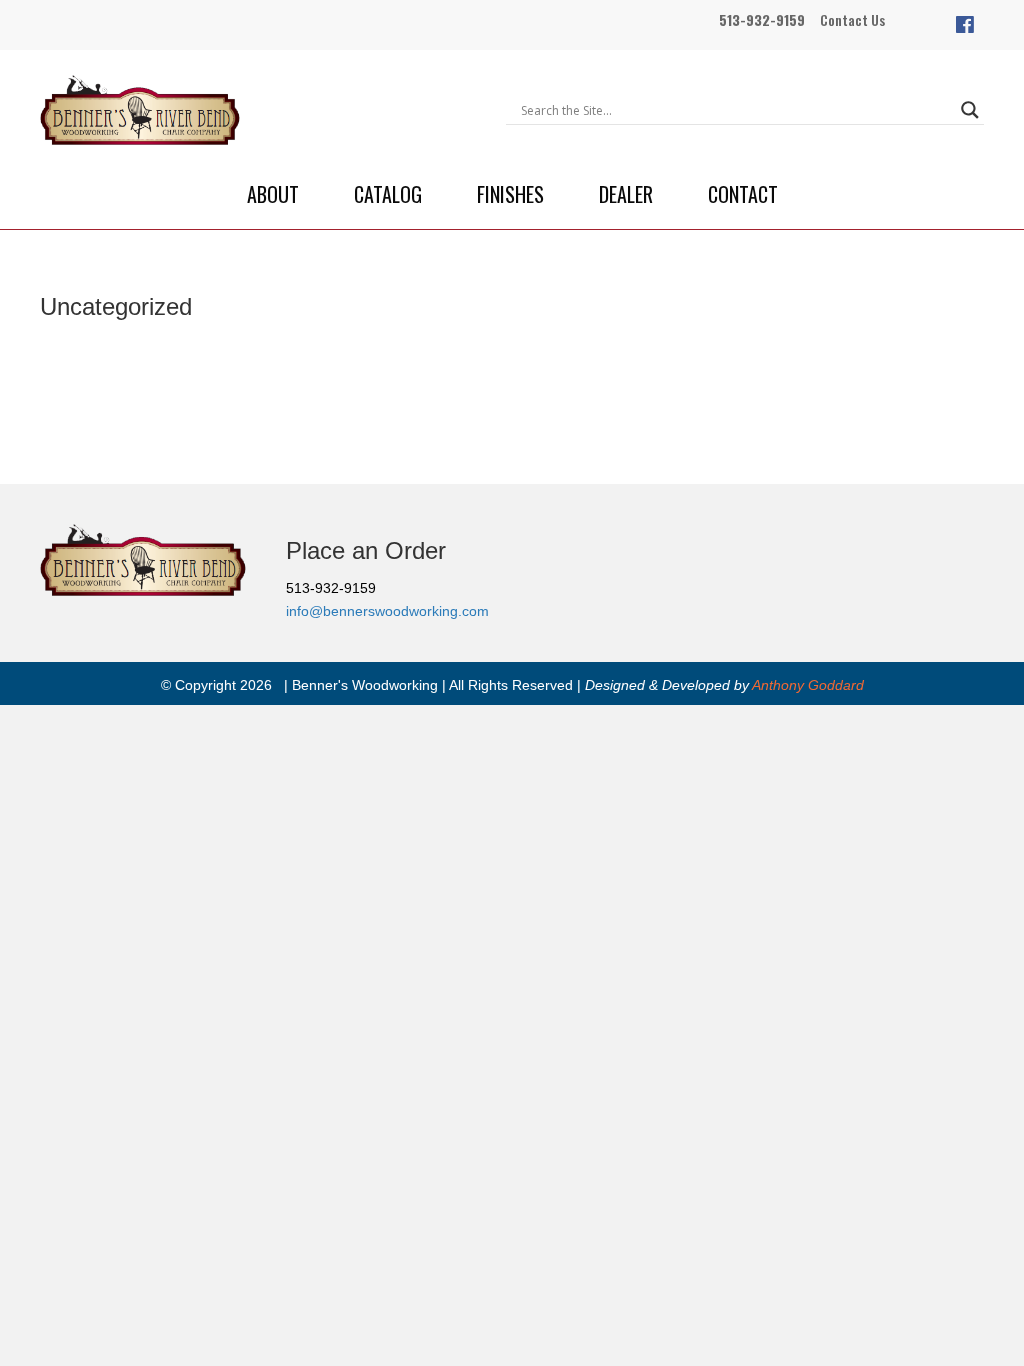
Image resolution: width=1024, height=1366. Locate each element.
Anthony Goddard (808, 685)
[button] (965, 25)
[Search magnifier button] (970, 110)
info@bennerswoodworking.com (387, 611)
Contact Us (852, 19)
